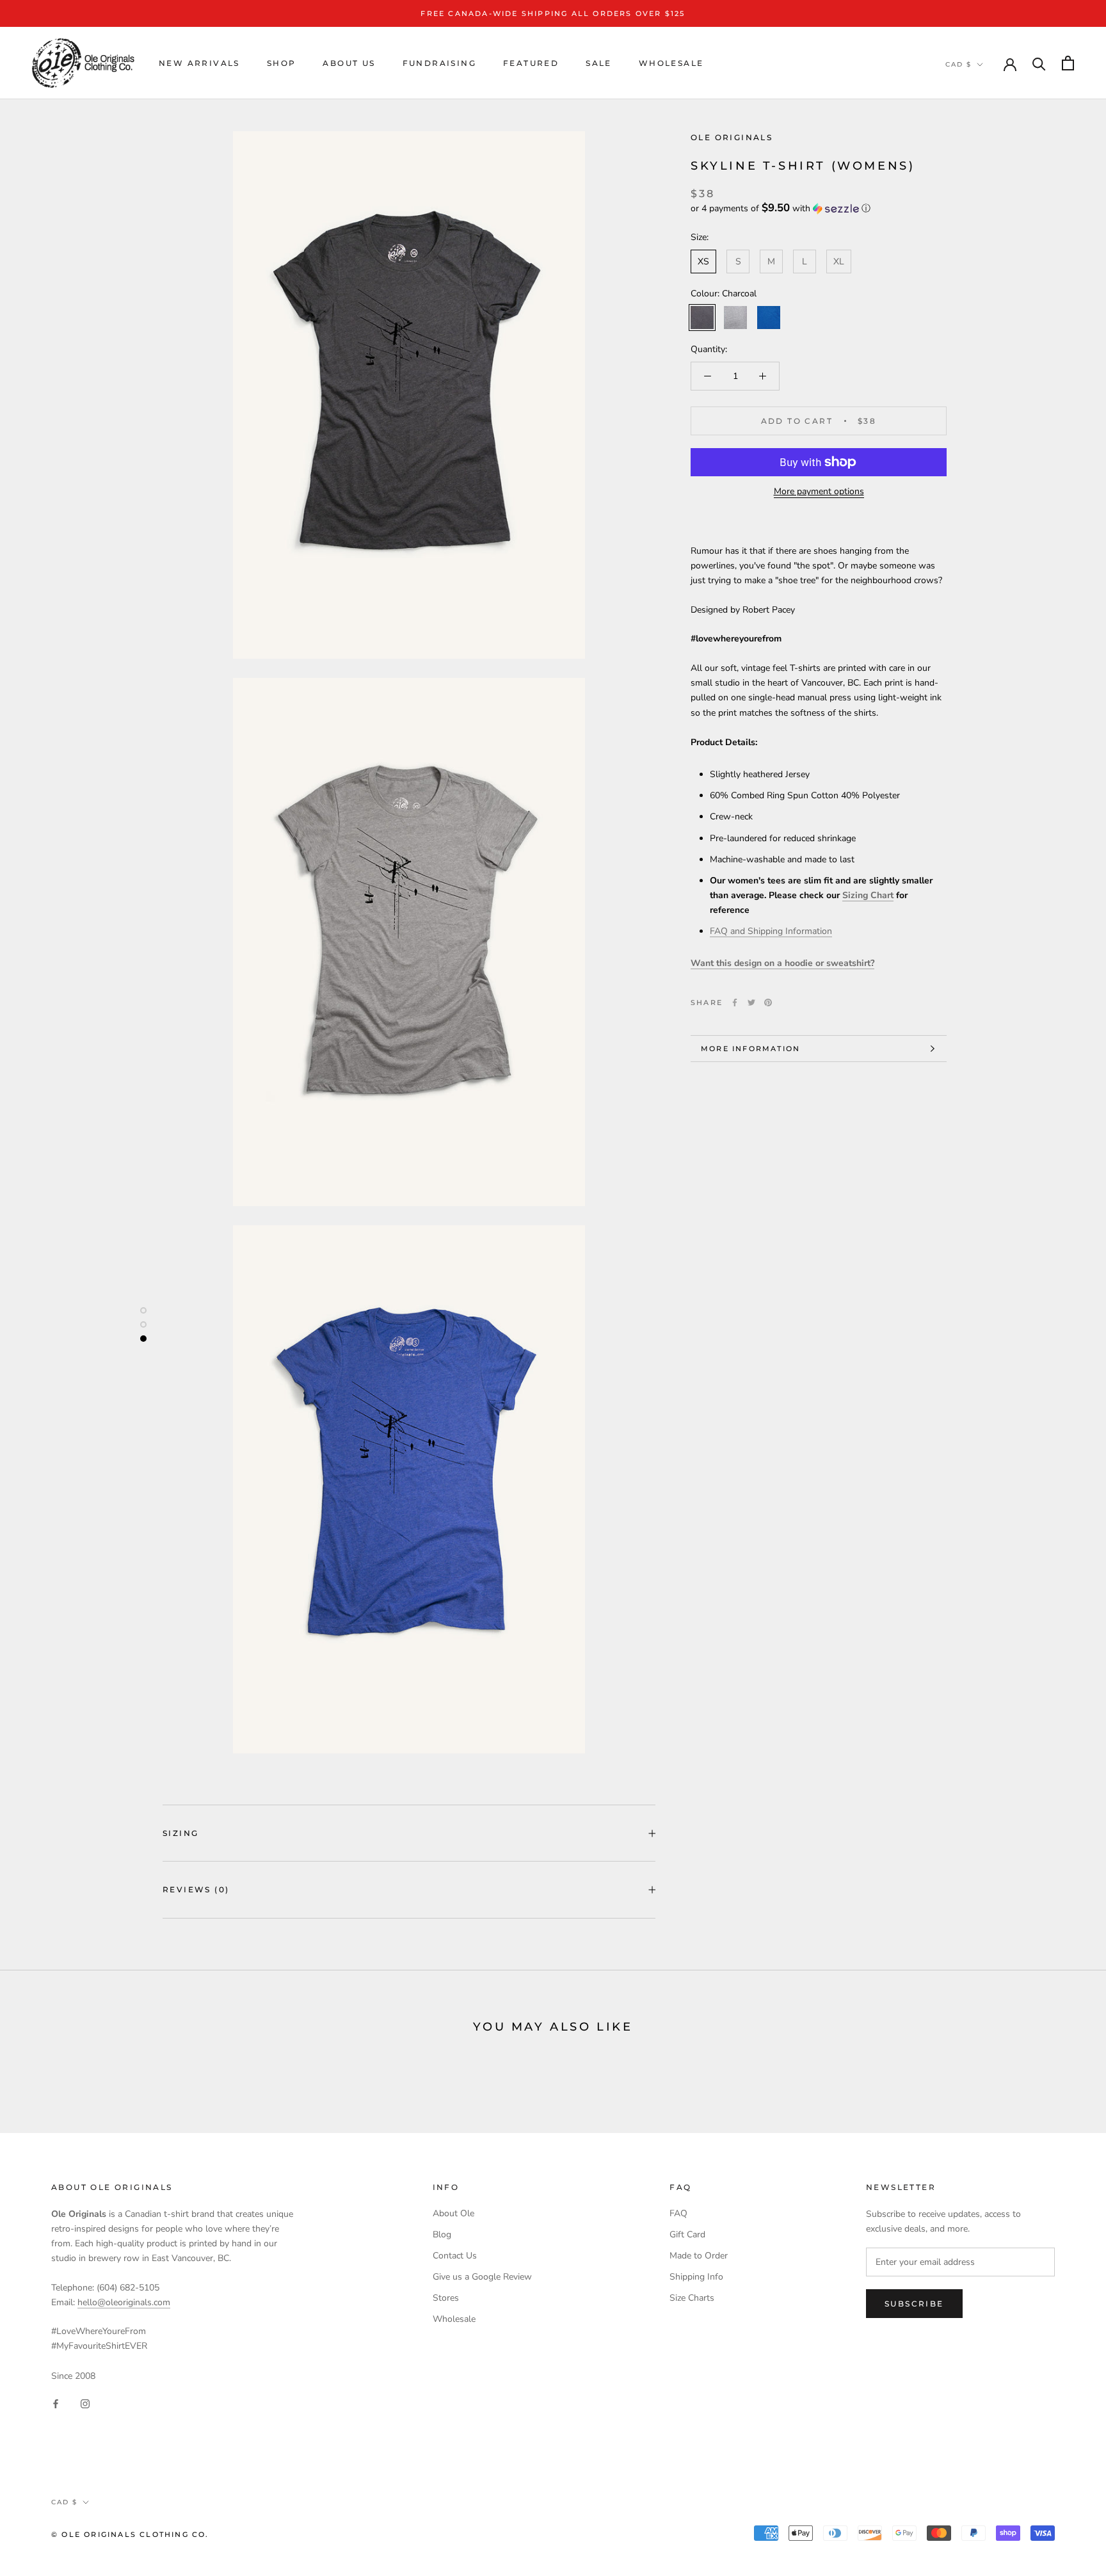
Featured (531, 63)
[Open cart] (1068, 63)
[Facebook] (735, 1002)
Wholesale (671, 63)
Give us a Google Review (482, 2277)
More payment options (819, 491)
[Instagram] (85, 2403)
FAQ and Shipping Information (771, 931)
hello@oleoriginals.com (124, 2302)
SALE (599, 63)
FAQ (678, 2213)
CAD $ (958, 64)
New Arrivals (199, 63)
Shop (282, 63)
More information (750, 1049)
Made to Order (699, 2256)
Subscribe (914, 2304)
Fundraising (439, 63)
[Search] (1039, 63)
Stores (446, 2298)
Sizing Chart (868, 895)
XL (839, 262)
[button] (819, 208)
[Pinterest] (768, 1002)
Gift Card (687, 2234)
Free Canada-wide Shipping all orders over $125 (553, 13)
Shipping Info (696, 2277)
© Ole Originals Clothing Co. (130, 2534)
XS (703, 262)
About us (349, 63)
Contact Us (455, 2256)
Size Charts (692, 2298)
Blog (442, 2234)
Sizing (180, 1833)
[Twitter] (751, 1002)
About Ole (453, 2213)
